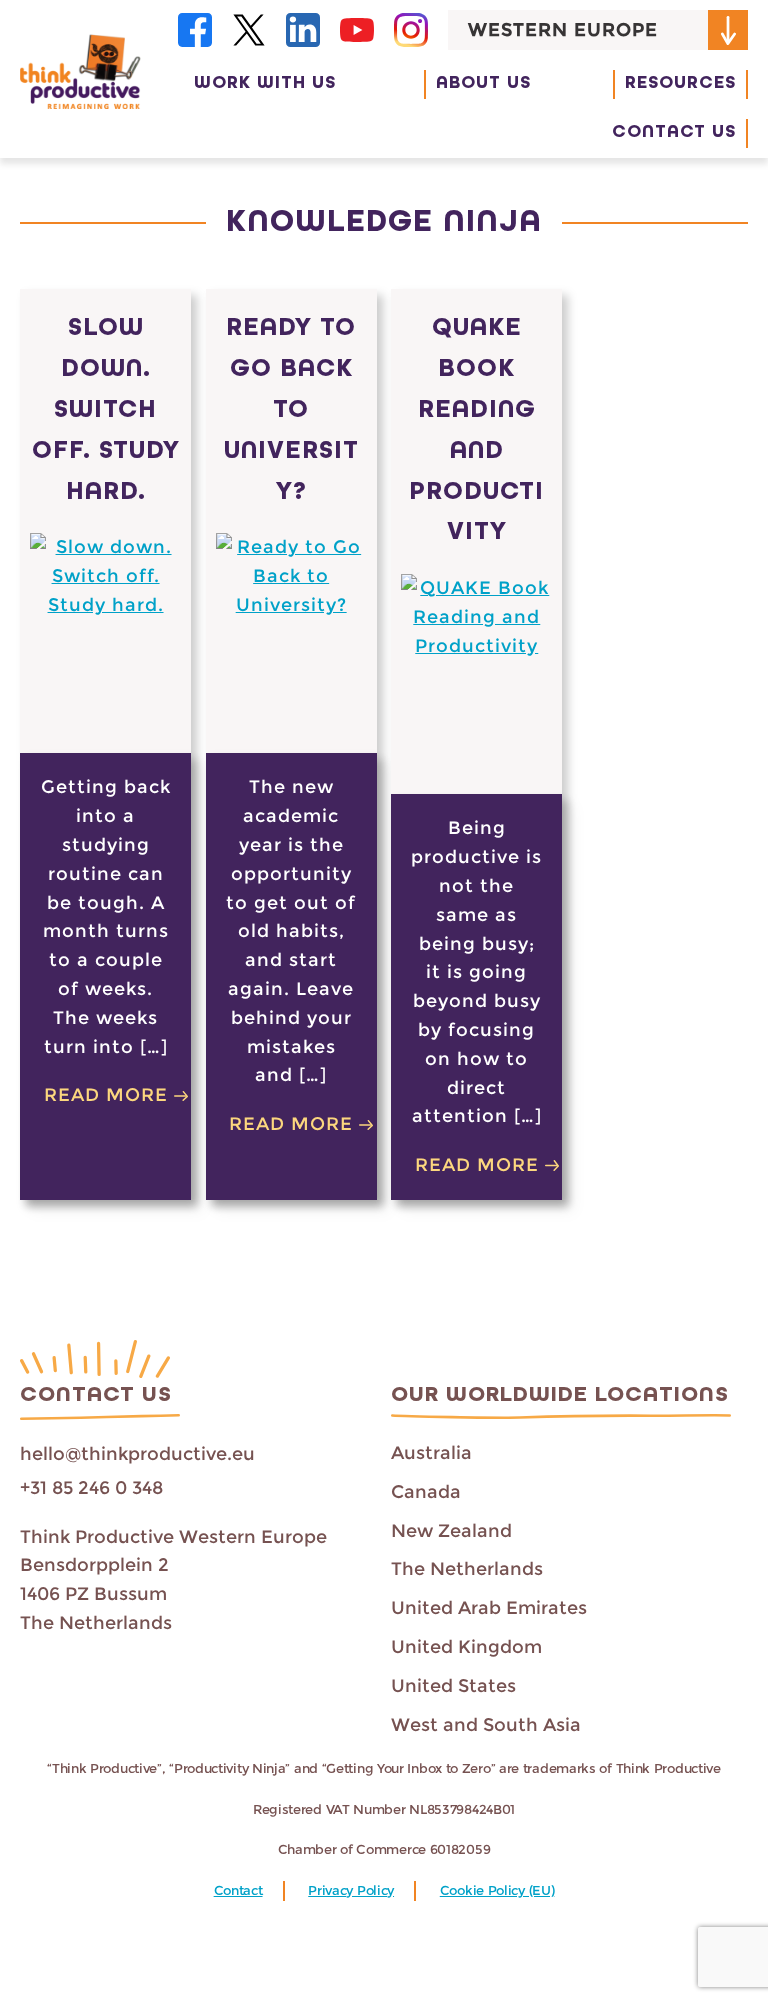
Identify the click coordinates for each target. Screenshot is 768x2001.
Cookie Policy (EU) (497, 1890)
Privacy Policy (351, 1890)
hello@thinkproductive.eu (137, 1454)
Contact (238, 1890)
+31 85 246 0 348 (91, 1488)
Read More (106, 1095)
